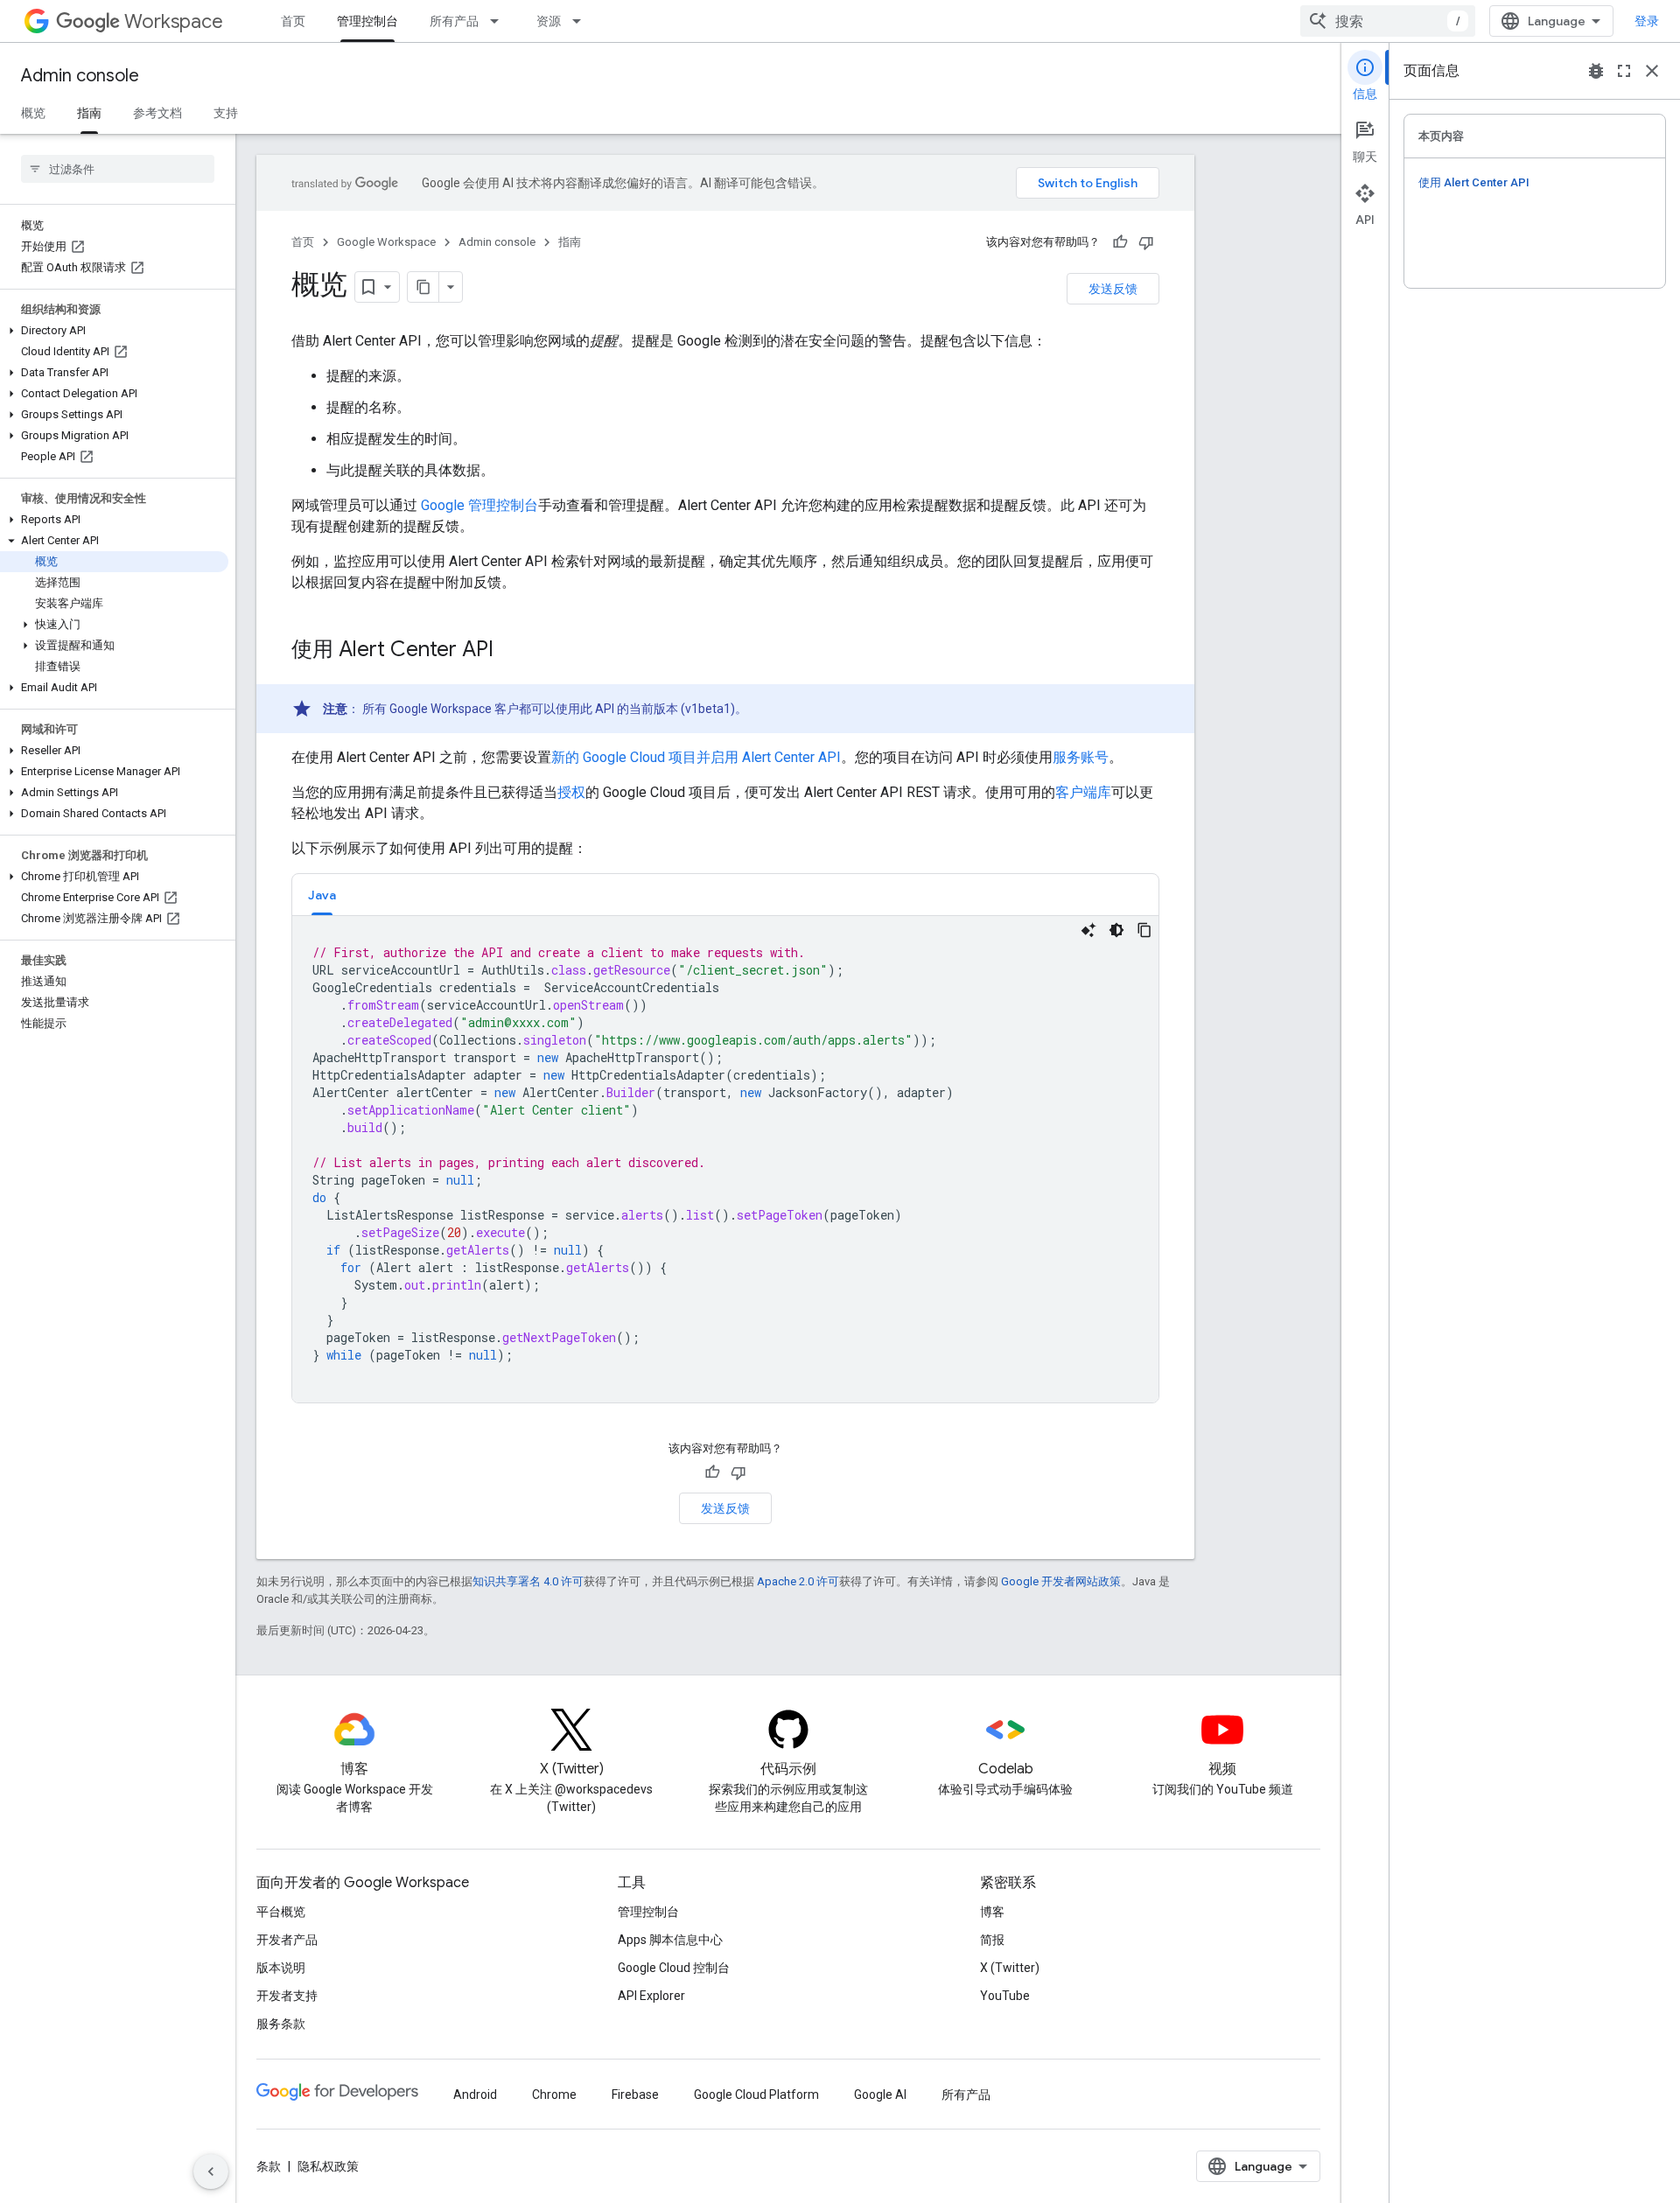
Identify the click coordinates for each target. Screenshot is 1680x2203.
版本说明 (281, 1968)
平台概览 (281, 1912)
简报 (992, 1940)
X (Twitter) (1010, 1968)
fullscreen (1624, 71)
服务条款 (281, 2024)
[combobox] (1388, 21)
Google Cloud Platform (756, 2095)
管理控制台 (367, 21)
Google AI (880, 2095)
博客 (992, 1912)
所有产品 (454, 21)
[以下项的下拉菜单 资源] (582, 21)
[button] (114, 331)
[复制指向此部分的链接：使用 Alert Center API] (511, 651)
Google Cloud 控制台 (674, 1968)
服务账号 (1081, 757)
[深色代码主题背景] (1116, 930)
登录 (1647, 21)
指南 (89, 113)
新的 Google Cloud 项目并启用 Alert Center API (696, 757)
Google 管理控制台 (479, 505)
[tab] (322, 895)
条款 (269, 2166)
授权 (571, 792)
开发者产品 (287, 1940)
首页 (293, 21)
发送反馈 (1113, 289)
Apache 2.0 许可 (798, 1581)
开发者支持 (287, 1996)
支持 (226, 113)
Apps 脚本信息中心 (670, 1940)
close (1652, 71)
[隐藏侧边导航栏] (211, 2172)
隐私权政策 (328, 2166)
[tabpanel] (725, 1159)
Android (475, 2095)
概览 (33, 113)
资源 (549, 21)
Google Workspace (386, 242)
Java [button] (322, 895)
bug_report (1596, 71)
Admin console (80, 76)
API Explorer (651, 1996)
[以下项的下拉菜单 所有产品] (500, 21)
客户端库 (1083, 792)
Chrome (554, 2095)
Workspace (174, 21)
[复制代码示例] (1144, 930)
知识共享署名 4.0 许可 (528, 1581)
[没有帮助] (1146, 242)
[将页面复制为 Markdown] (423, 287)
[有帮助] (1120, 242)
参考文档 (157, 113)
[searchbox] (118, 169)
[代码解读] (1088, 930)
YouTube (1005, 1996)
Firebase (635, 2095)
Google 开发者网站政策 (1061, 1581)
